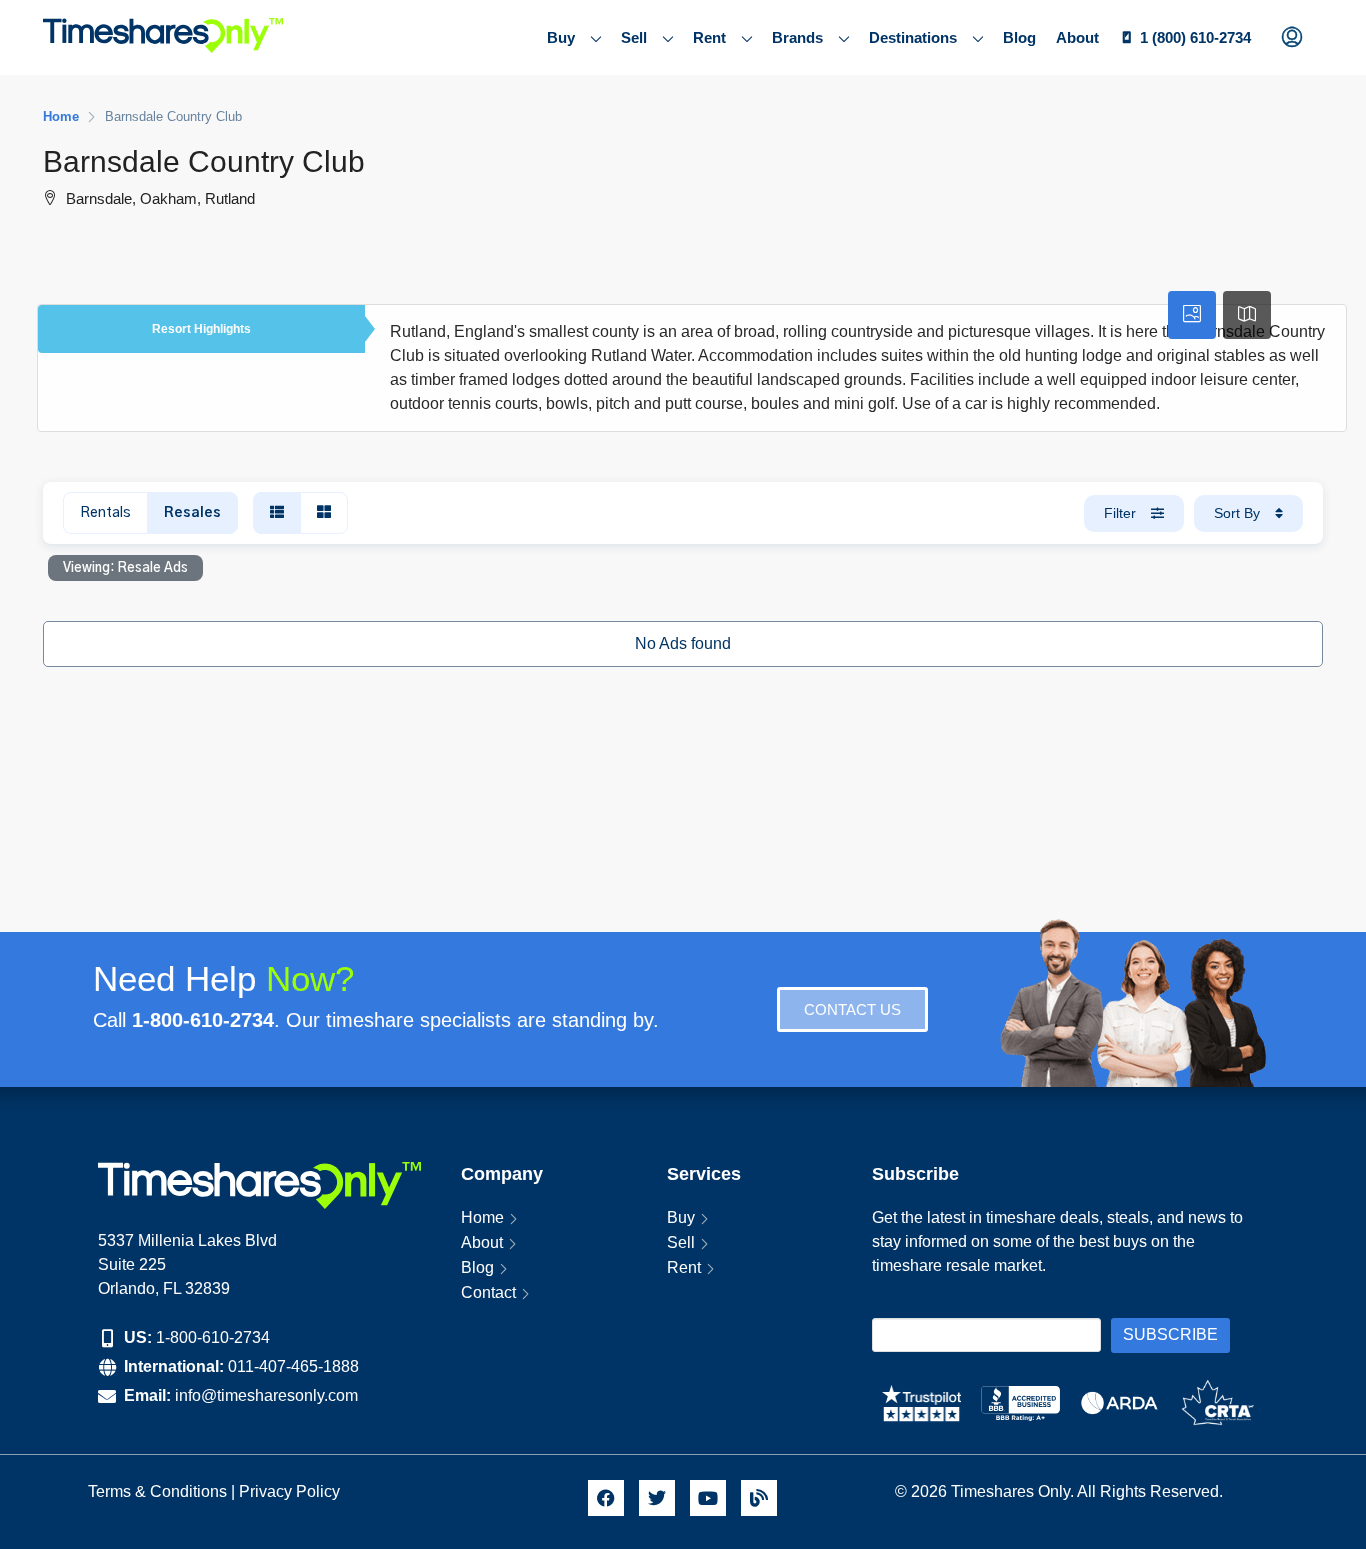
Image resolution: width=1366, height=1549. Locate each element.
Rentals (105, 513)
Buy (561, 37)
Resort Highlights (201, 329)
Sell (634, 37)
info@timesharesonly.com (266, 1395)
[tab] (1192, 315)
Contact (488, 1292)
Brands (797, 37)
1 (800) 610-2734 (1195, 37)
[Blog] (759, 1498)
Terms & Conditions (157, 1491)
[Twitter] (657, 1498)
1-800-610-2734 (213, 1337)
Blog (1019, 37)
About (1077, 37)
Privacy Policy (291, 1491)
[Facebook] (606, 1498)
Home (482, 1217)
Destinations (913, 37)
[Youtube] (708, 1498)
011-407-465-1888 (293, 1366)
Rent (709, 37)
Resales (192, 513)
